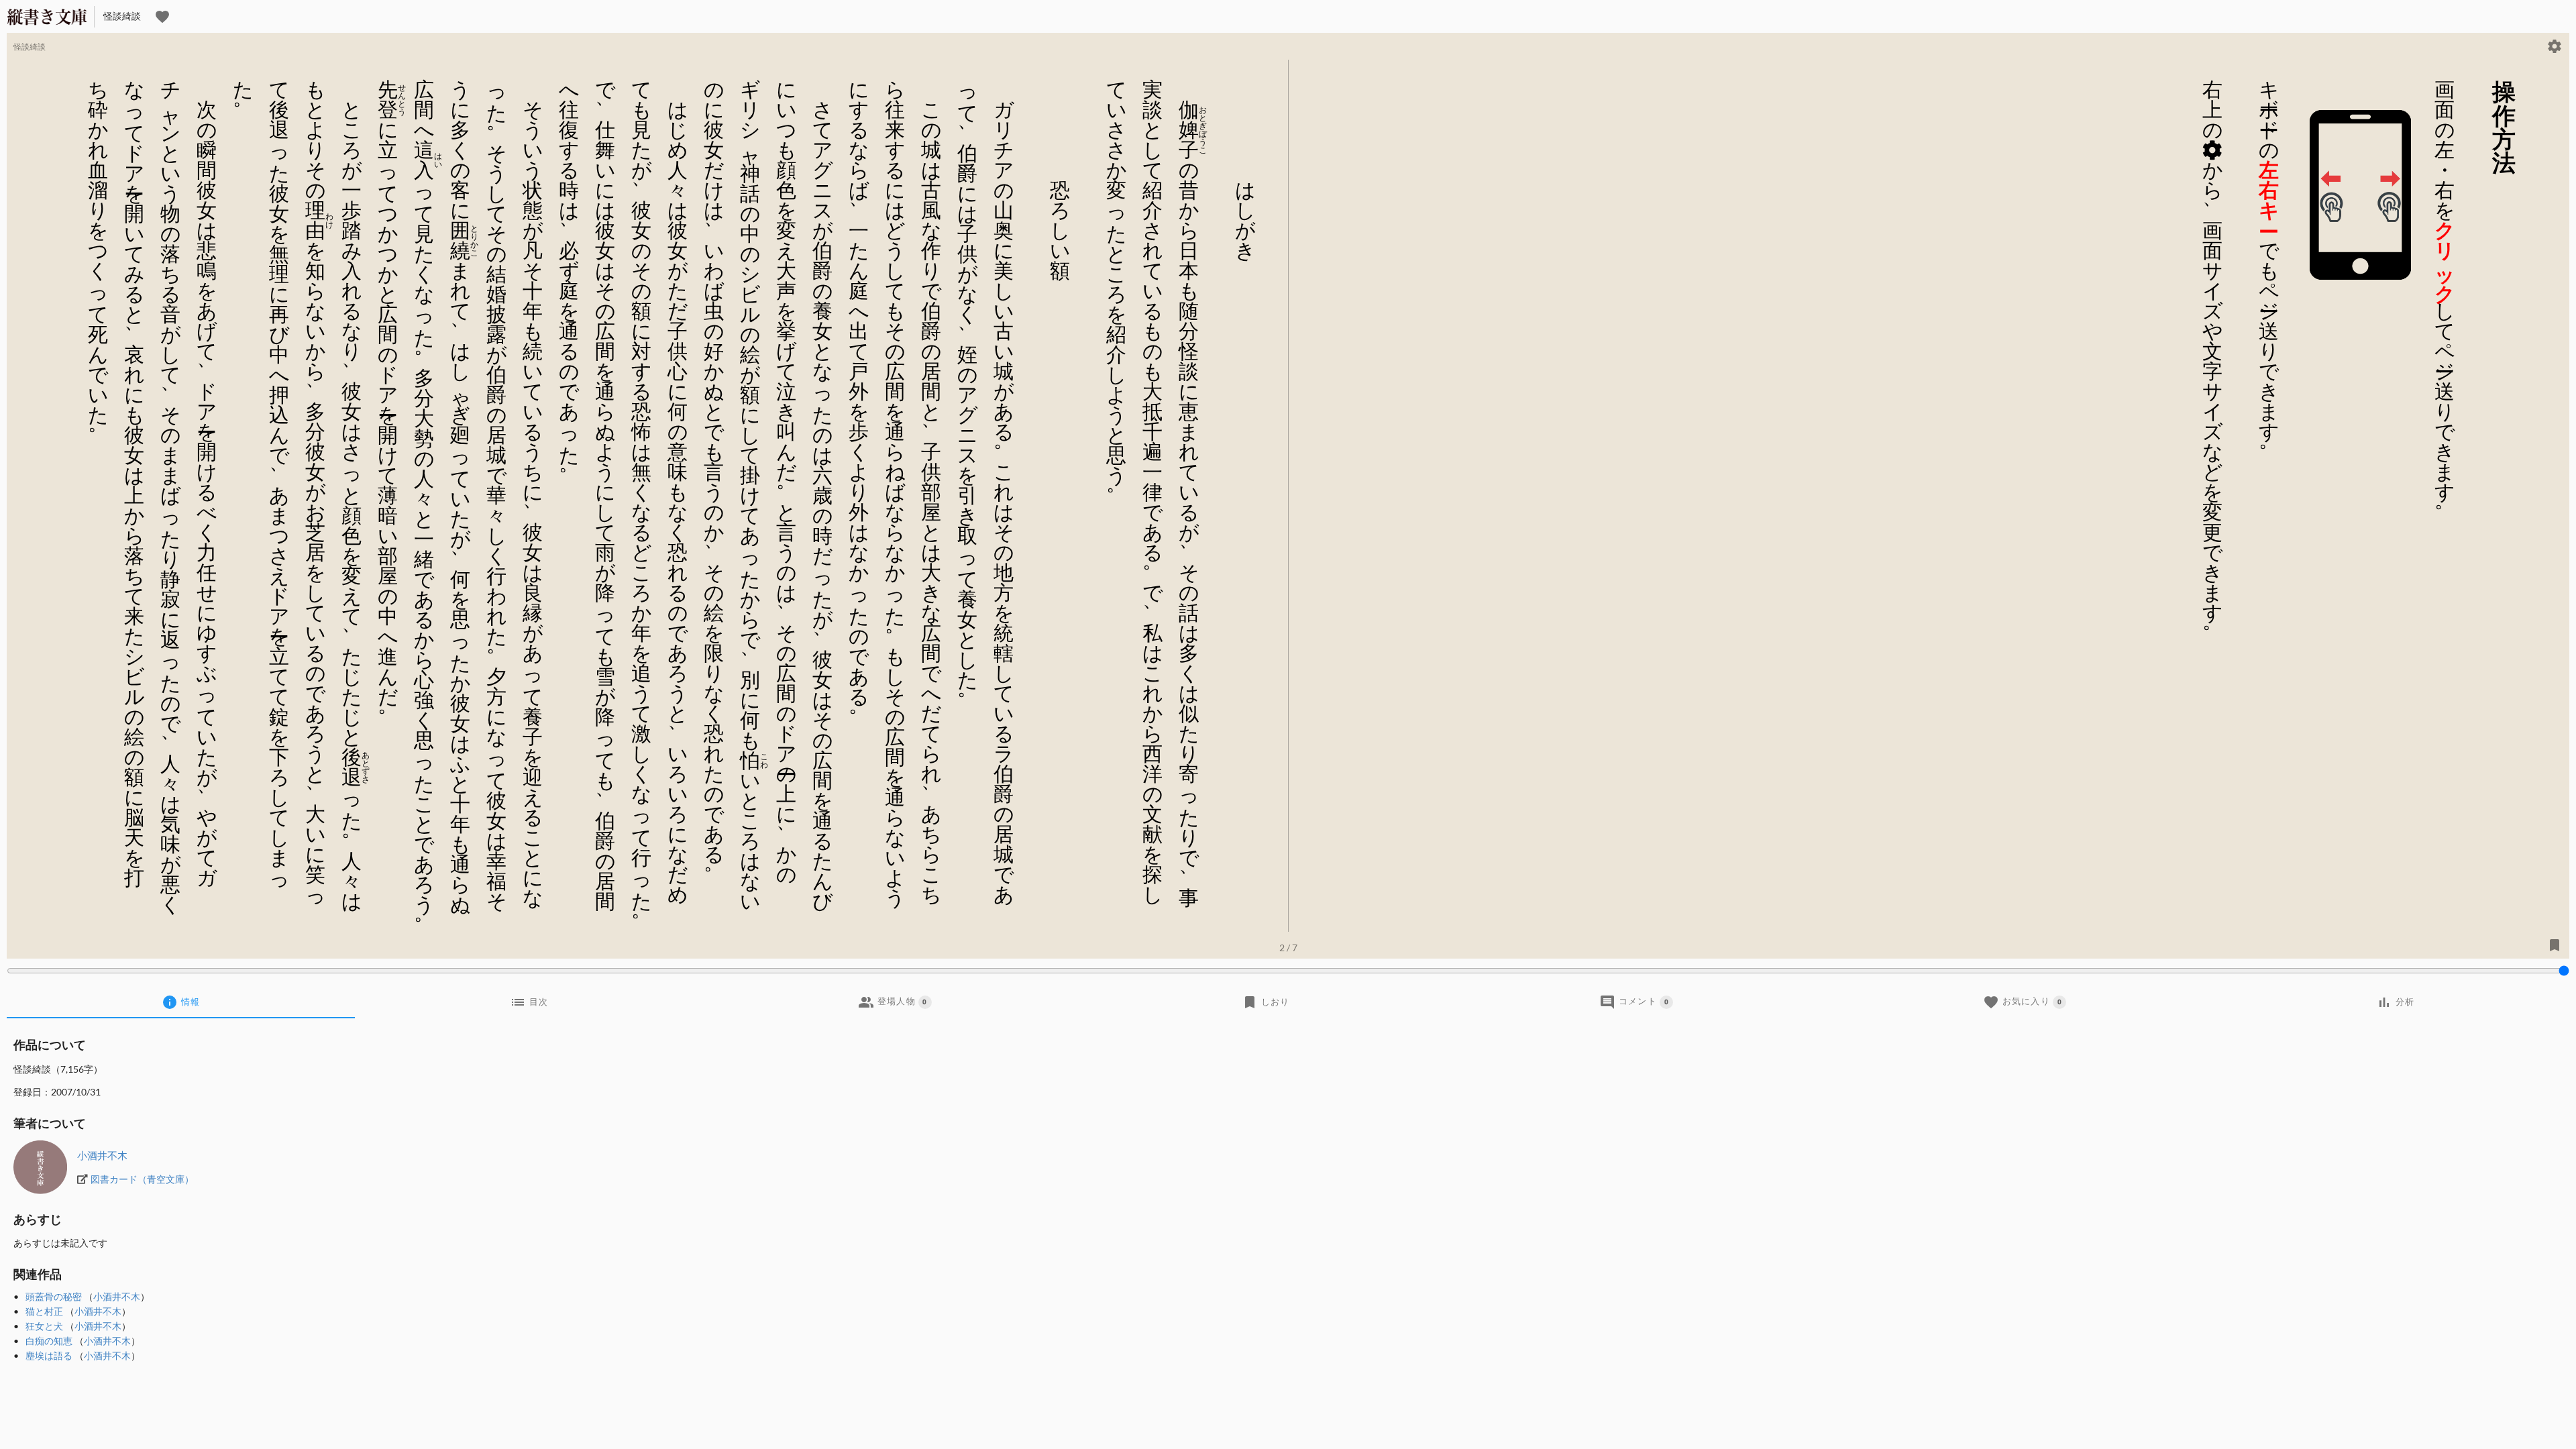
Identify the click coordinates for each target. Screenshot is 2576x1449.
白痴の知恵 (49, 1341)
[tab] (181, 1002)
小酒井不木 (102, 1155)
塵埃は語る (49, 1355)
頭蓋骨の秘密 (54, 1296)
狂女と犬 (44, 1326)
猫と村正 (44, 1311)
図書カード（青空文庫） (142, 1179)
